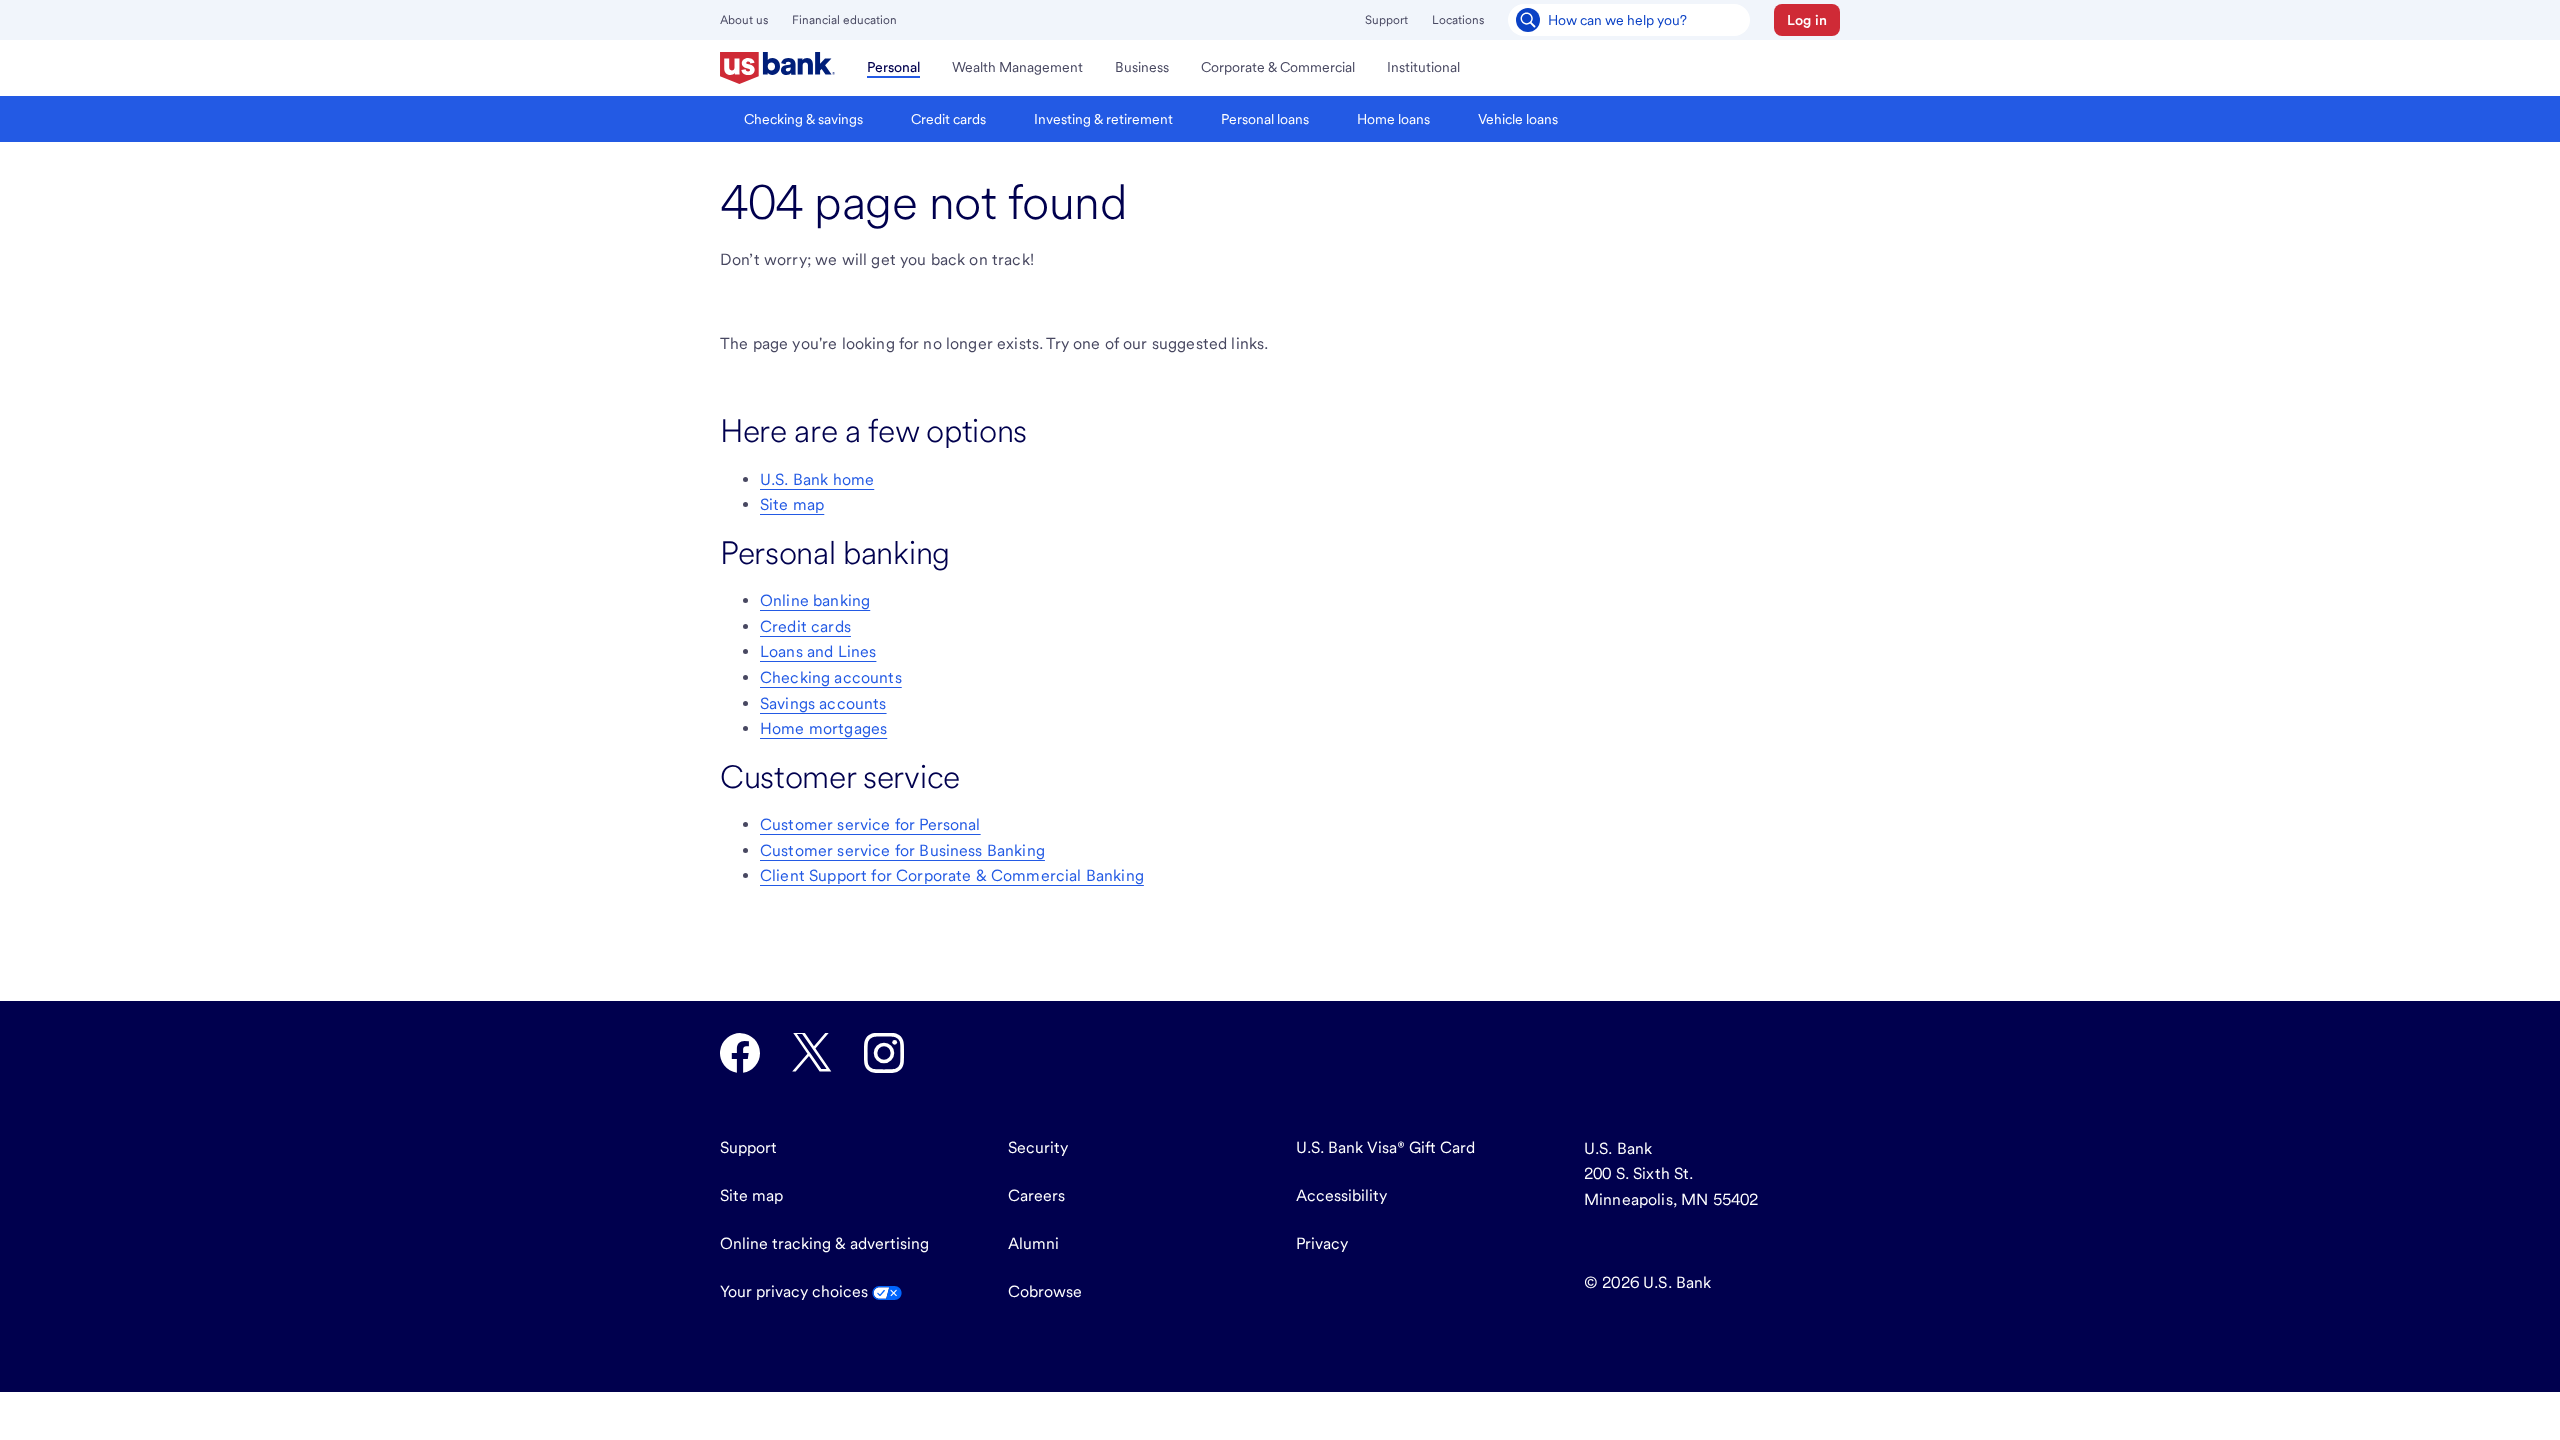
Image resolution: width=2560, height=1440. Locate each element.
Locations (1458, 20)
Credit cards (805, 626)
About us (744, 20)
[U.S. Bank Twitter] (812, 1053)
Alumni (1033, 1243)
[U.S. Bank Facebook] (740, 1053)
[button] (1807, 20)
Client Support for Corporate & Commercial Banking (952, 875)
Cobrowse (1045, 1291)
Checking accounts (831, 677)
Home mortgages (823, 728)
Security (1038, 1147)
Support (1386, 20)
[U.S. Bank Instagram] (884, 1053)
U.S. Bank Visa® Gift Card (1385, 1147)
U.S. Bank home (817, 479)
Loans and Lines (818, 651)
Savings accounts (823, 703)
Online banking (815, 600)
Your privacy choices (796, 1291)
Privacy (1322, 1243)
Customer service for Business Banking (902, 850)
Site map (792, 504)
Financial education (844, 20)
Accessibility (1341, 1195)
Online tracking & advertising (824, 1243)
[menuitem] (777, 68)
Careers (1036, 1195)
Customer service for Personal (870, 824)
